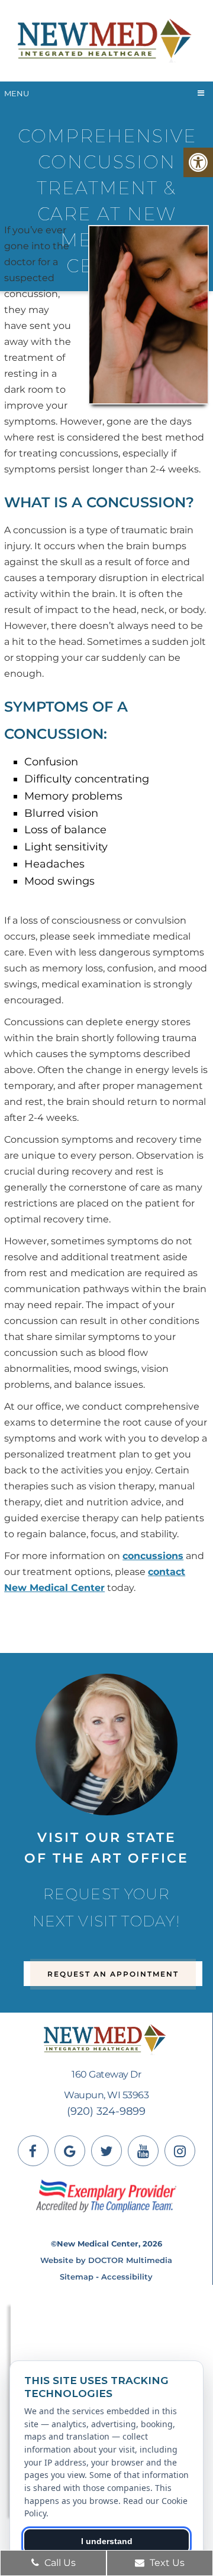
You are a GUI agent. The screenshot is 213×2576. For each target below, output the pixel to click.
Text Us (166, 2563)
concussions (153, 1556)
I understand (107, 2541)
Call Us (59, 2563)
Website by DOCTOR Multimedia (106, 2260)
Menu (17, 93)
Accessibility (127, 2277)
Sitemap (77, 2277)
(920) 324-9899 (106, 2111)
